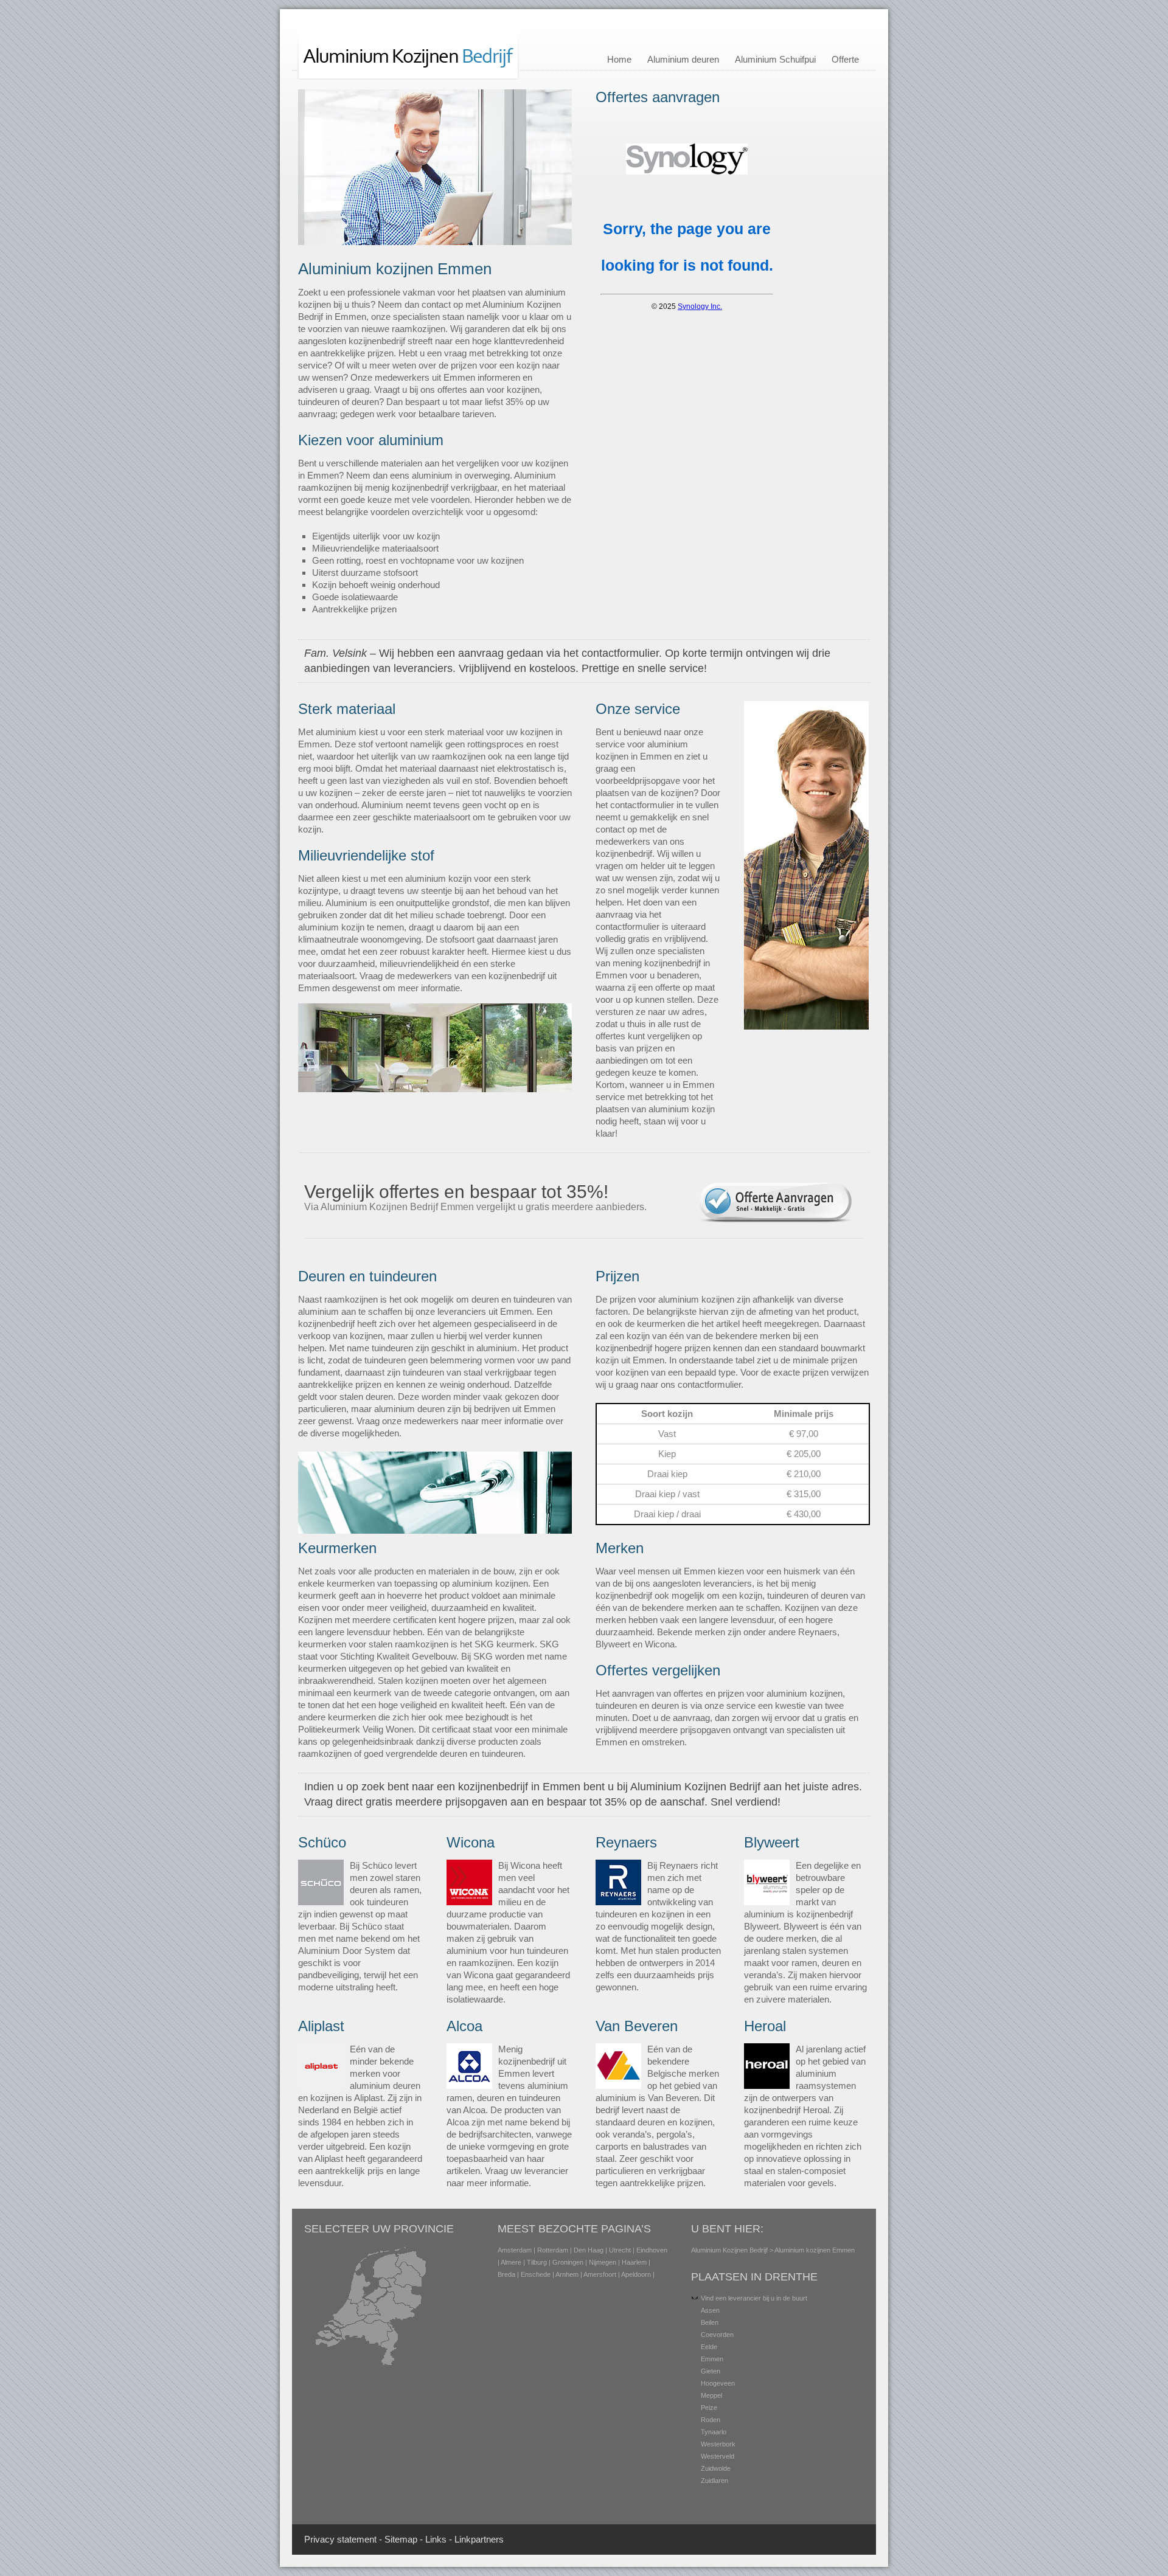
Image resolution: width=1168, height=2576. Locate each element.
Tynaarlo (714, 2432)
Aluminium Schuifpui (775, 59)
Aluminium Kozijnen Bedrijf (729, 2250)
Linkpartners (479, 2539)
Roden (711, 2420)
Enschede (536, 2274)
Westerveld (718, 2456)
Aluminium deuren (683, 59)
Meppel (711, 2395)
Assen (710, 2310)
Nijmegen (603, 2262)
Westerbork (718, 2444)
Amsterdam (515, 2250)
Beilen (710, 2322)
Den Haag (589, 2250)
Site (392, 2539)
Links (436, 2539)
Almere (511, 2262)
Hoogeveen (718, 2383)
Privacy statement (340, 2539)
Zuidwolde (716, 2468)
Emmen (712, 2359)
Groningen (568, 2262)
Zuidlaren (714, 2481)
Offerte (845, 59)
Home (619, 59)
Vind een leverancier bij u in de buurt (754, 2298)
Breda (506, 2274)
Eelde (709, 2347)
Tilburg (537, 2262)
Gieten (711, 2371)
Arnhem (567, 2274)
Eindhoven (652, 2250)
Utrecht (620, 2250)
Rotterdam (553, 2250)
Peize (709, 2408)
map (408, 2539)
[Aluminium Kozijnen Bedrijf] (408, 78)
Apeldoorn (636, 2274)
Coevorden (717, 2335)
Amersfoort (600, 2274)
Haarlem (634, 2262)
